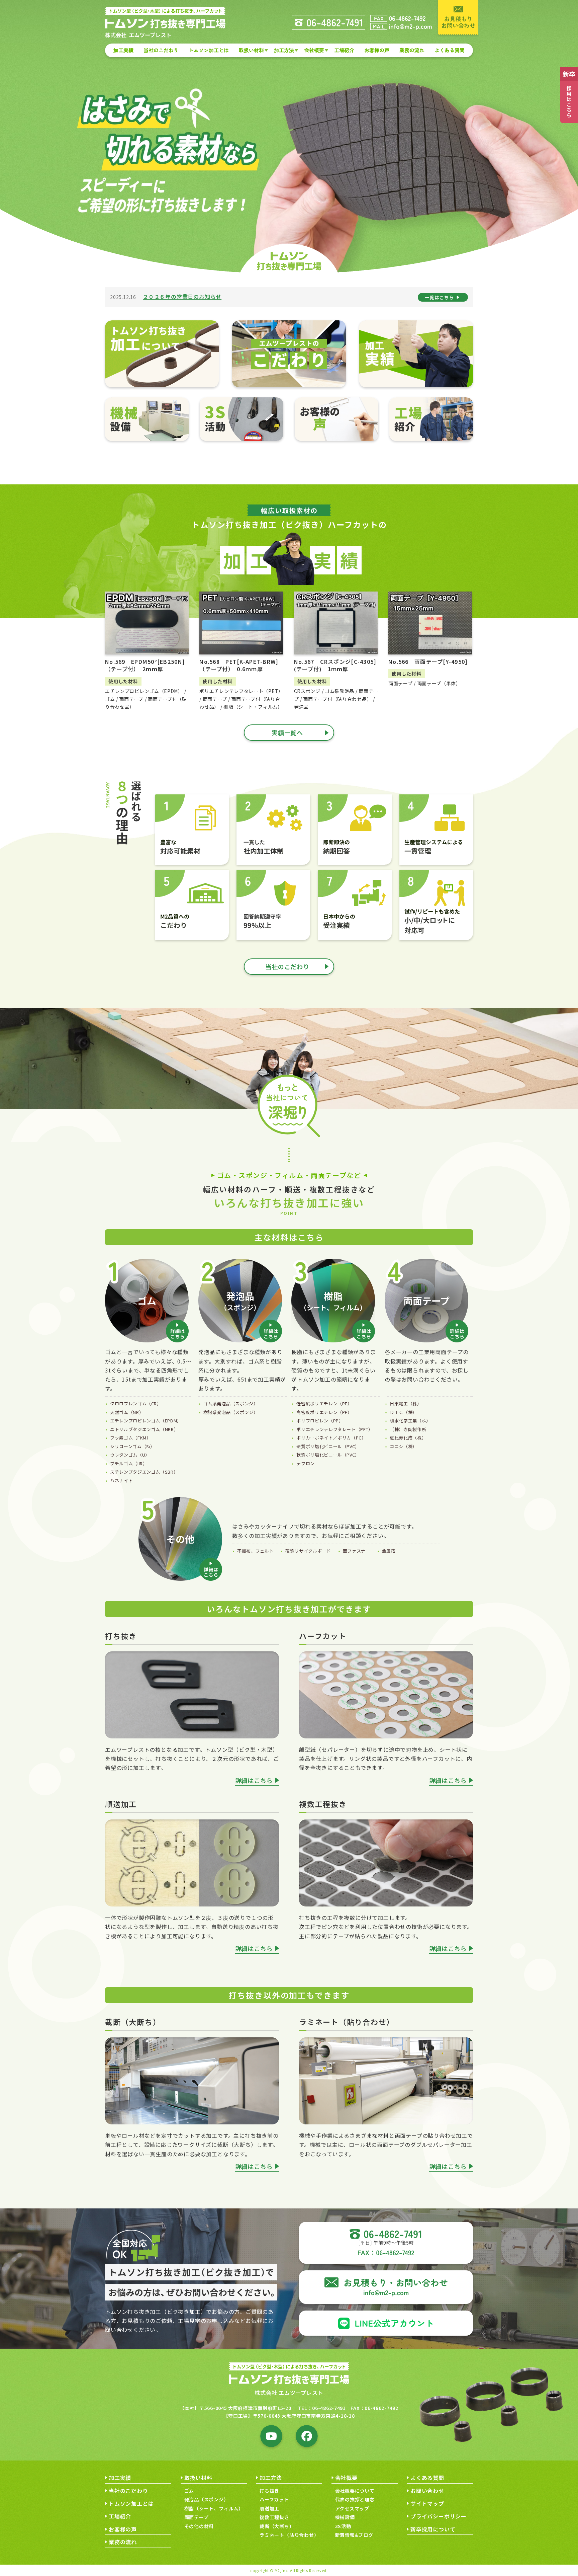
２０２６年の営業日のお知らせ (182, 297)
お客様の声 (377, 50)
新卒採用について (433, 2529)
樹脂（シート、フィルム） (214, 2508)
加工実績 (123, 50)
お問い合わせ (427, 2491)
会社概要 (314, 50)
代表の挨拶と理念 (355, 2499)
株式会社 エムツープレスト (289, 2393)
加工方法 (284, 50)
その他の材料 (199, 2526)
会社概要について (355, 2491)
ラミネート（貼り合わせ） (289, 2535)
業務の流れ (412, 50)
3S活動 (343, 2526)
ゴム (189, 2491)
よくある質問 (450, 50)
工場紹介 (344, 50)
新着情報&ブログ (354, 2535)
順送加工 (269, 2508)
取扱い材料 (251, 50)
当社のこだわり (161, 50)
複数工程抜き (274, 2517)
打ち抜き (269, 2491)
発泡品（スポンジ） (207, 2499)
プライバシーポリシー (439, 2516)
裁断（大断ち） (277, 2526)
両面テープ (197, 2517)
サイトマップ (427, 2503)
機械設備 (345, 2517)
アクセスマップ (352, 2508)
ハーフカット (274, 2499)
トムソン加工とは (209, 50)
